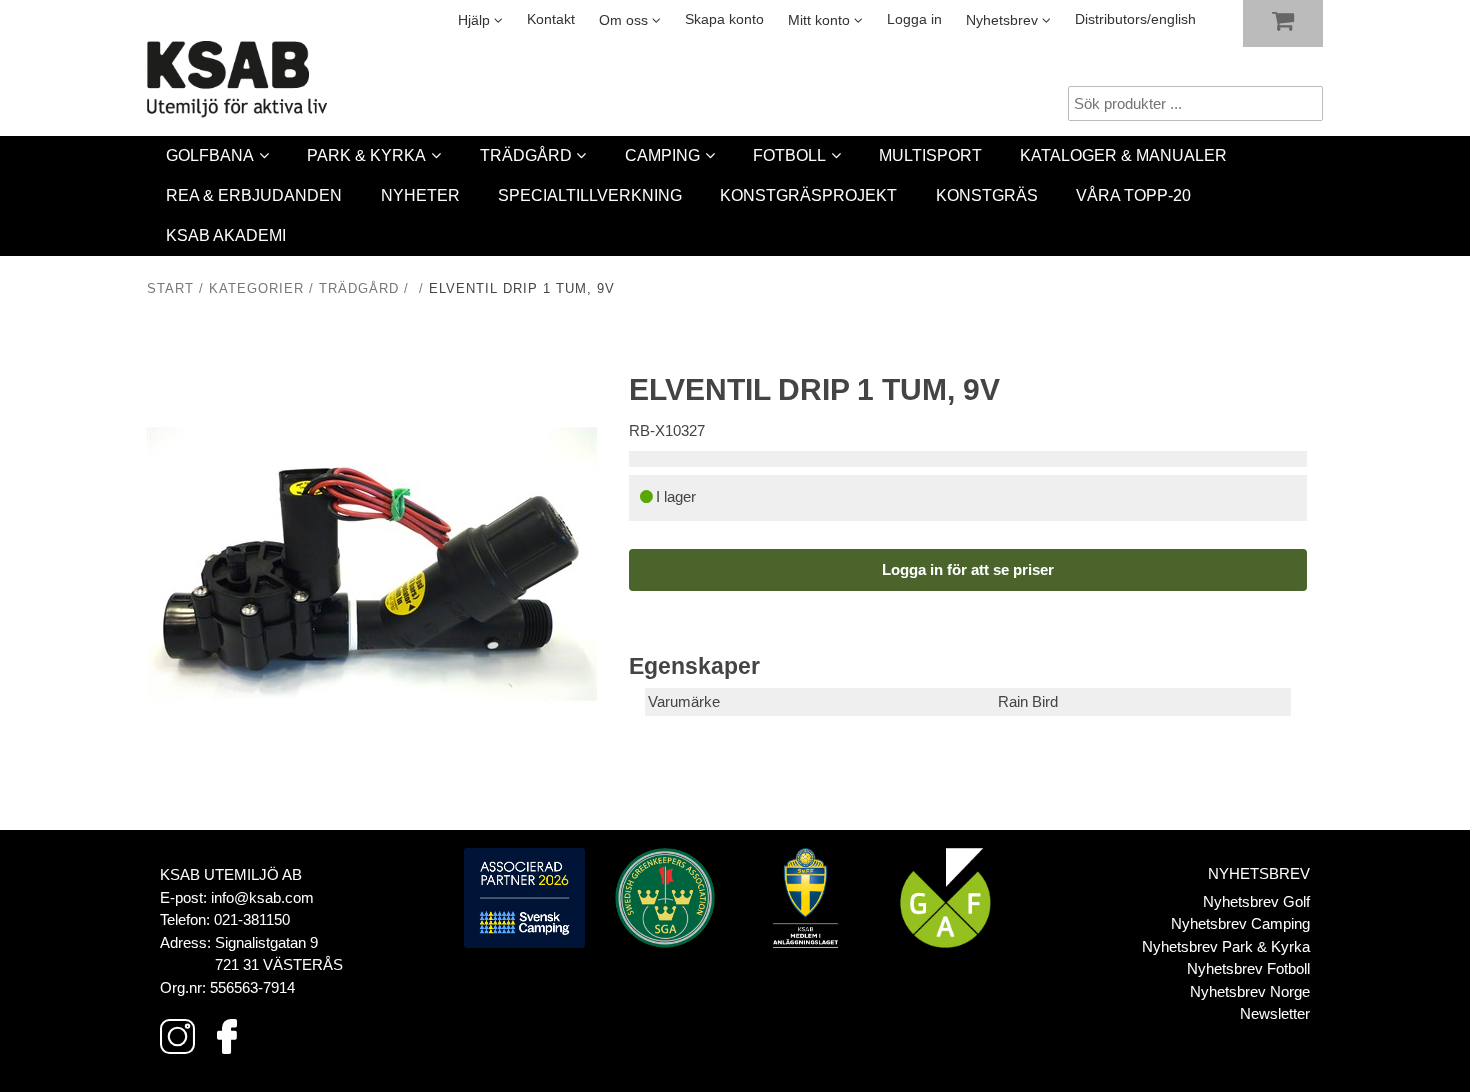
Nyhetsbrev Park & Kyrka (1226, 946)
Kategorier (256, 289)
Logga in (914, 19)
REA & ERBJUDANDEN (254, 195)
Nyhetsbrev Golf (1256, 901)
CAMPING (662, 155)
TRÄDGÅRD (526, 155)
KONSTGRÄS (987, 195)
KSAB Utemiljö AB (231, 874)
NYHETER (420, 195)
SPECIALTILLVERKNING (590, 195)
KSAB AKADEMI (226, 235)
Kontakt (551, 19)
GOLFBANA (210, 155)
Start (170, 289)
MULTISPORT (930, 155)
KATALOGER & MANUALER (1123, 155)
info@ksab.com (262, 897)
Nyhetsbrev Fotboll (1248, 968)
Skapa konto (724, 19)
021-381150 (252, 919)
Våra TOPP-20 (1133, 195)
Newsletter (1275, 1013)
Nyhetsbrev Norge (1250, 991)
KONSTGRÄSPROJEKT (808, 195)
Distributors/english (1135, 19)
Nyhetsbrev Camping (1240, 923)
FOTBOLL (789, 155)
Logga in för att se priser (968, 569)
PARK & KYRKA (366, 155)
